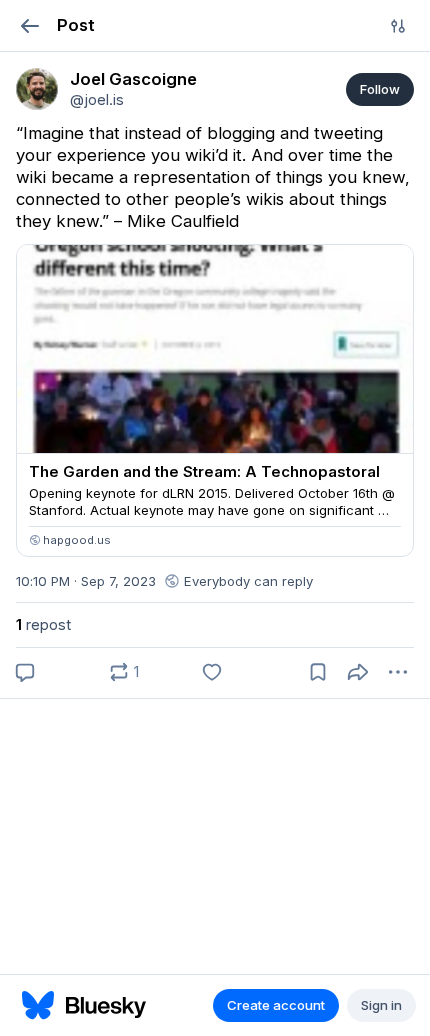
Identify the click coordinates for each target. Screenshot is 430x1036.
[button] (29, 25)
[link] (37, 89)
